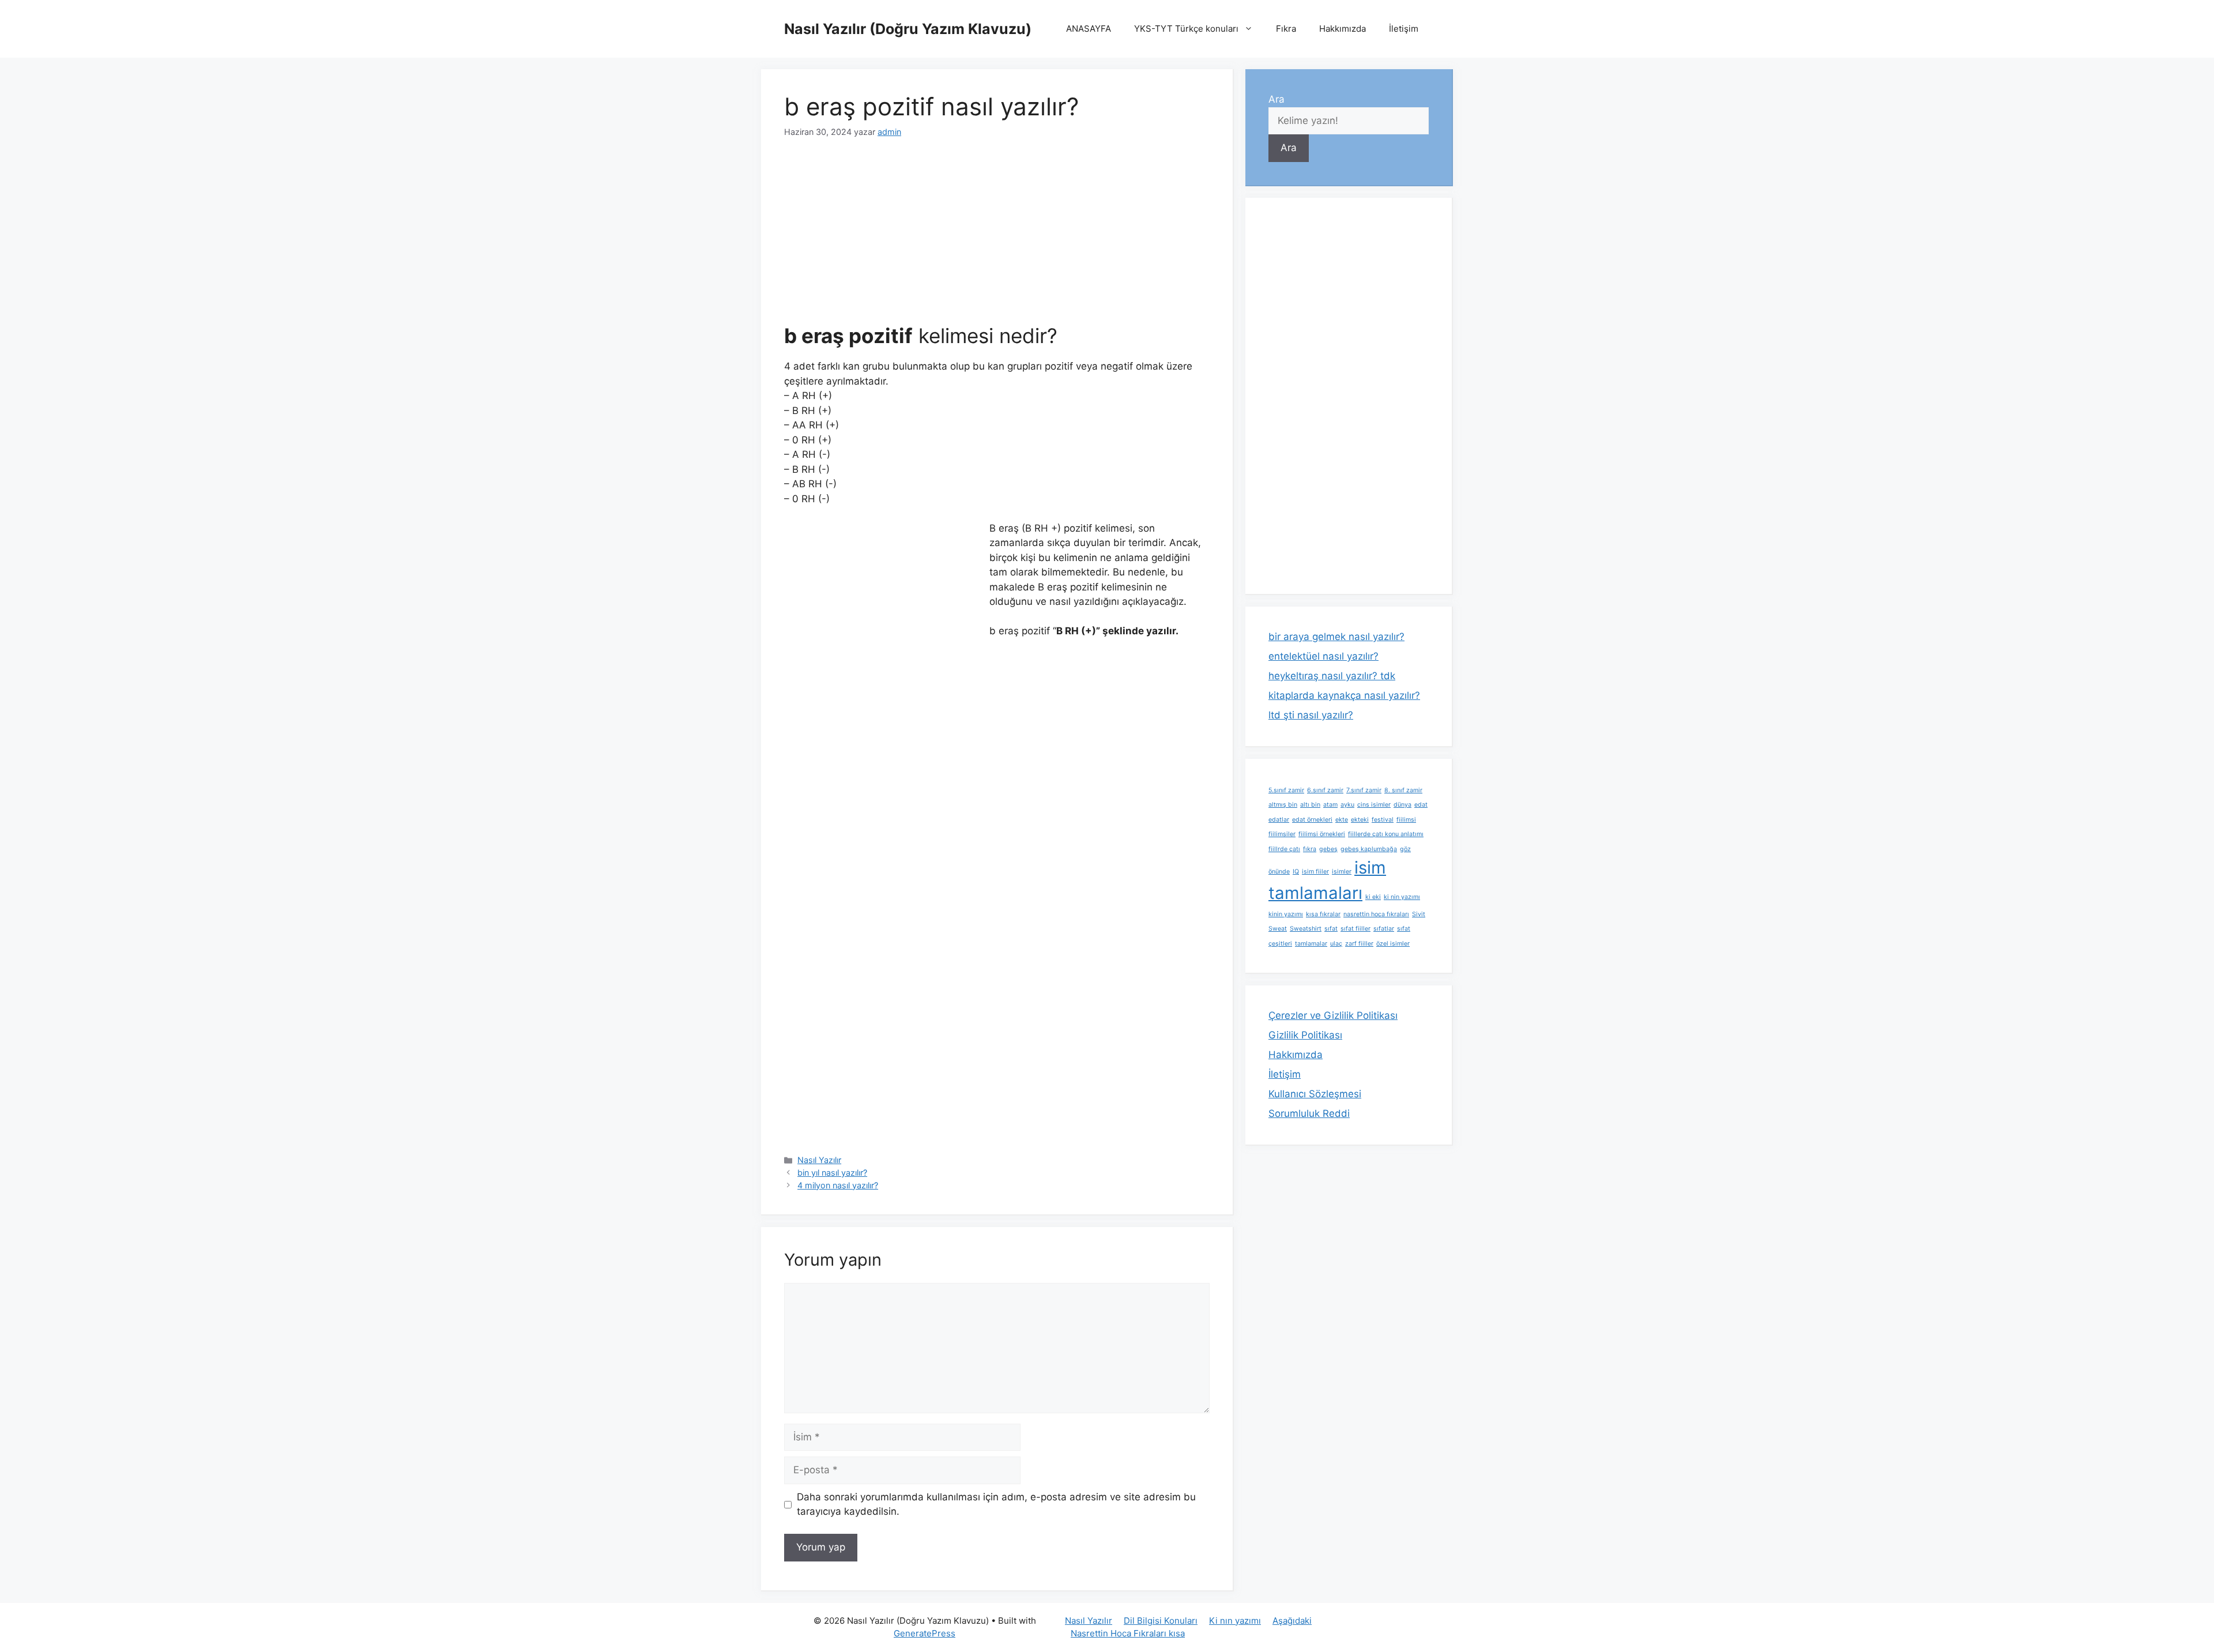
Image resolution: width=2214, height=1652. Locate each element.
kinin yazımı (1286, 914)
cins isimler (1374, 805)
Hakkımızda (1343, 29)
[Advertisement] (997, 238)
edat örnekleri (1312, 820)
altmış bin (1283, 805)
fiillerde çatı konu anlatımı (1386, 834)
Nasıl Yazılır (819, 1160)
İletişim (1404, 29)
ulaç (1336, 944)
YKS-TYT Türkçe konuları (1186, 29)
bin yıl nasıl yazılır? (832, 1173)
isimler (1342, 872)
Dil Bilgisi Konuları (1161, 1621)
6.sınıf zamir (1325, 790)
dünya (1402, 805)
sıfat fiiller (1355, 929)
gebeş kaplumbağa (1369, 849)
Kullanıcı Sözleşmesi (1315, 1094)
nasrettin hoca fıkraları (1376, 914)
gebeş (1328, 849)
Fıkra (1286, 29)
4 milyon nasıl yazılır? (838, 1185)
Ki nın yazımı (1235, 1621)
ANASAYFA (1089, 29)
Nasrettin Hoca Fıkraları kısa (1128, 1633)
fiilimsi (1406, 820)
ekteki (1360, 820)
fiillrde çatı (1284, 849)
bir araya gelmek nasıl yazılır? (1336, 637)
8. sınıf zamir (1403, 790)
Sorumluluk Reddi (1309, 1113)
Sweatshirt (1306, 929)
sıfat (1331, 929)
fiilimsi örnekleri (1322, 834)
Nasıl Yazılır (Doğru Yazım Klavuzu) (908, 29)
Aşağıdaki (1292, 1621)
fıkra (1310, 849)
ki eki (1373, 897)
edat (1421, 805)
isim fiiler (1315, 872)
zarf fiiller (1359, 944)
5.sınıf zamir (1286, 790)
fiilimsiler (1282, 834)
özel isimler (1393, 944)
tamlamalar (1311, 944)
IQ (1296, 872)
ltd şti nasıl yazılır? (1311, 715)
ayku (1347, 805)
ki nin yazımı (1402, 897)
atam (1330, 805)
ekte (1342, 820)
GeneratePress (925, 1633)
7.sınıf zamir (1364, 790)
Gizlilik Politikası (1305, 1035)
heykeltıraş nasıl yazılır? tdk (1332, 676)
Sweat (1278, 929)
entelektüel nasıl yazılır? (1323, 656)
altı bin (1310, 805)
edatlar (1279, 820)
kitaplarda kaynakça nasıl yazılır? (1344, 695)
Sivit (1419, 914)
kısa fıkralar (1323, 914)
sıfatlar (1384, 929)
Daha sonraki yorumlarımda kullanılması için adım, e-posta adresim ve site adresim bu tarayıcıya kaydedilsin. (996, 1504)
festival (1383, 820)
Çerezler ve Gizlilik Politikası (1333, 1015)
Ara (1277, 99)
